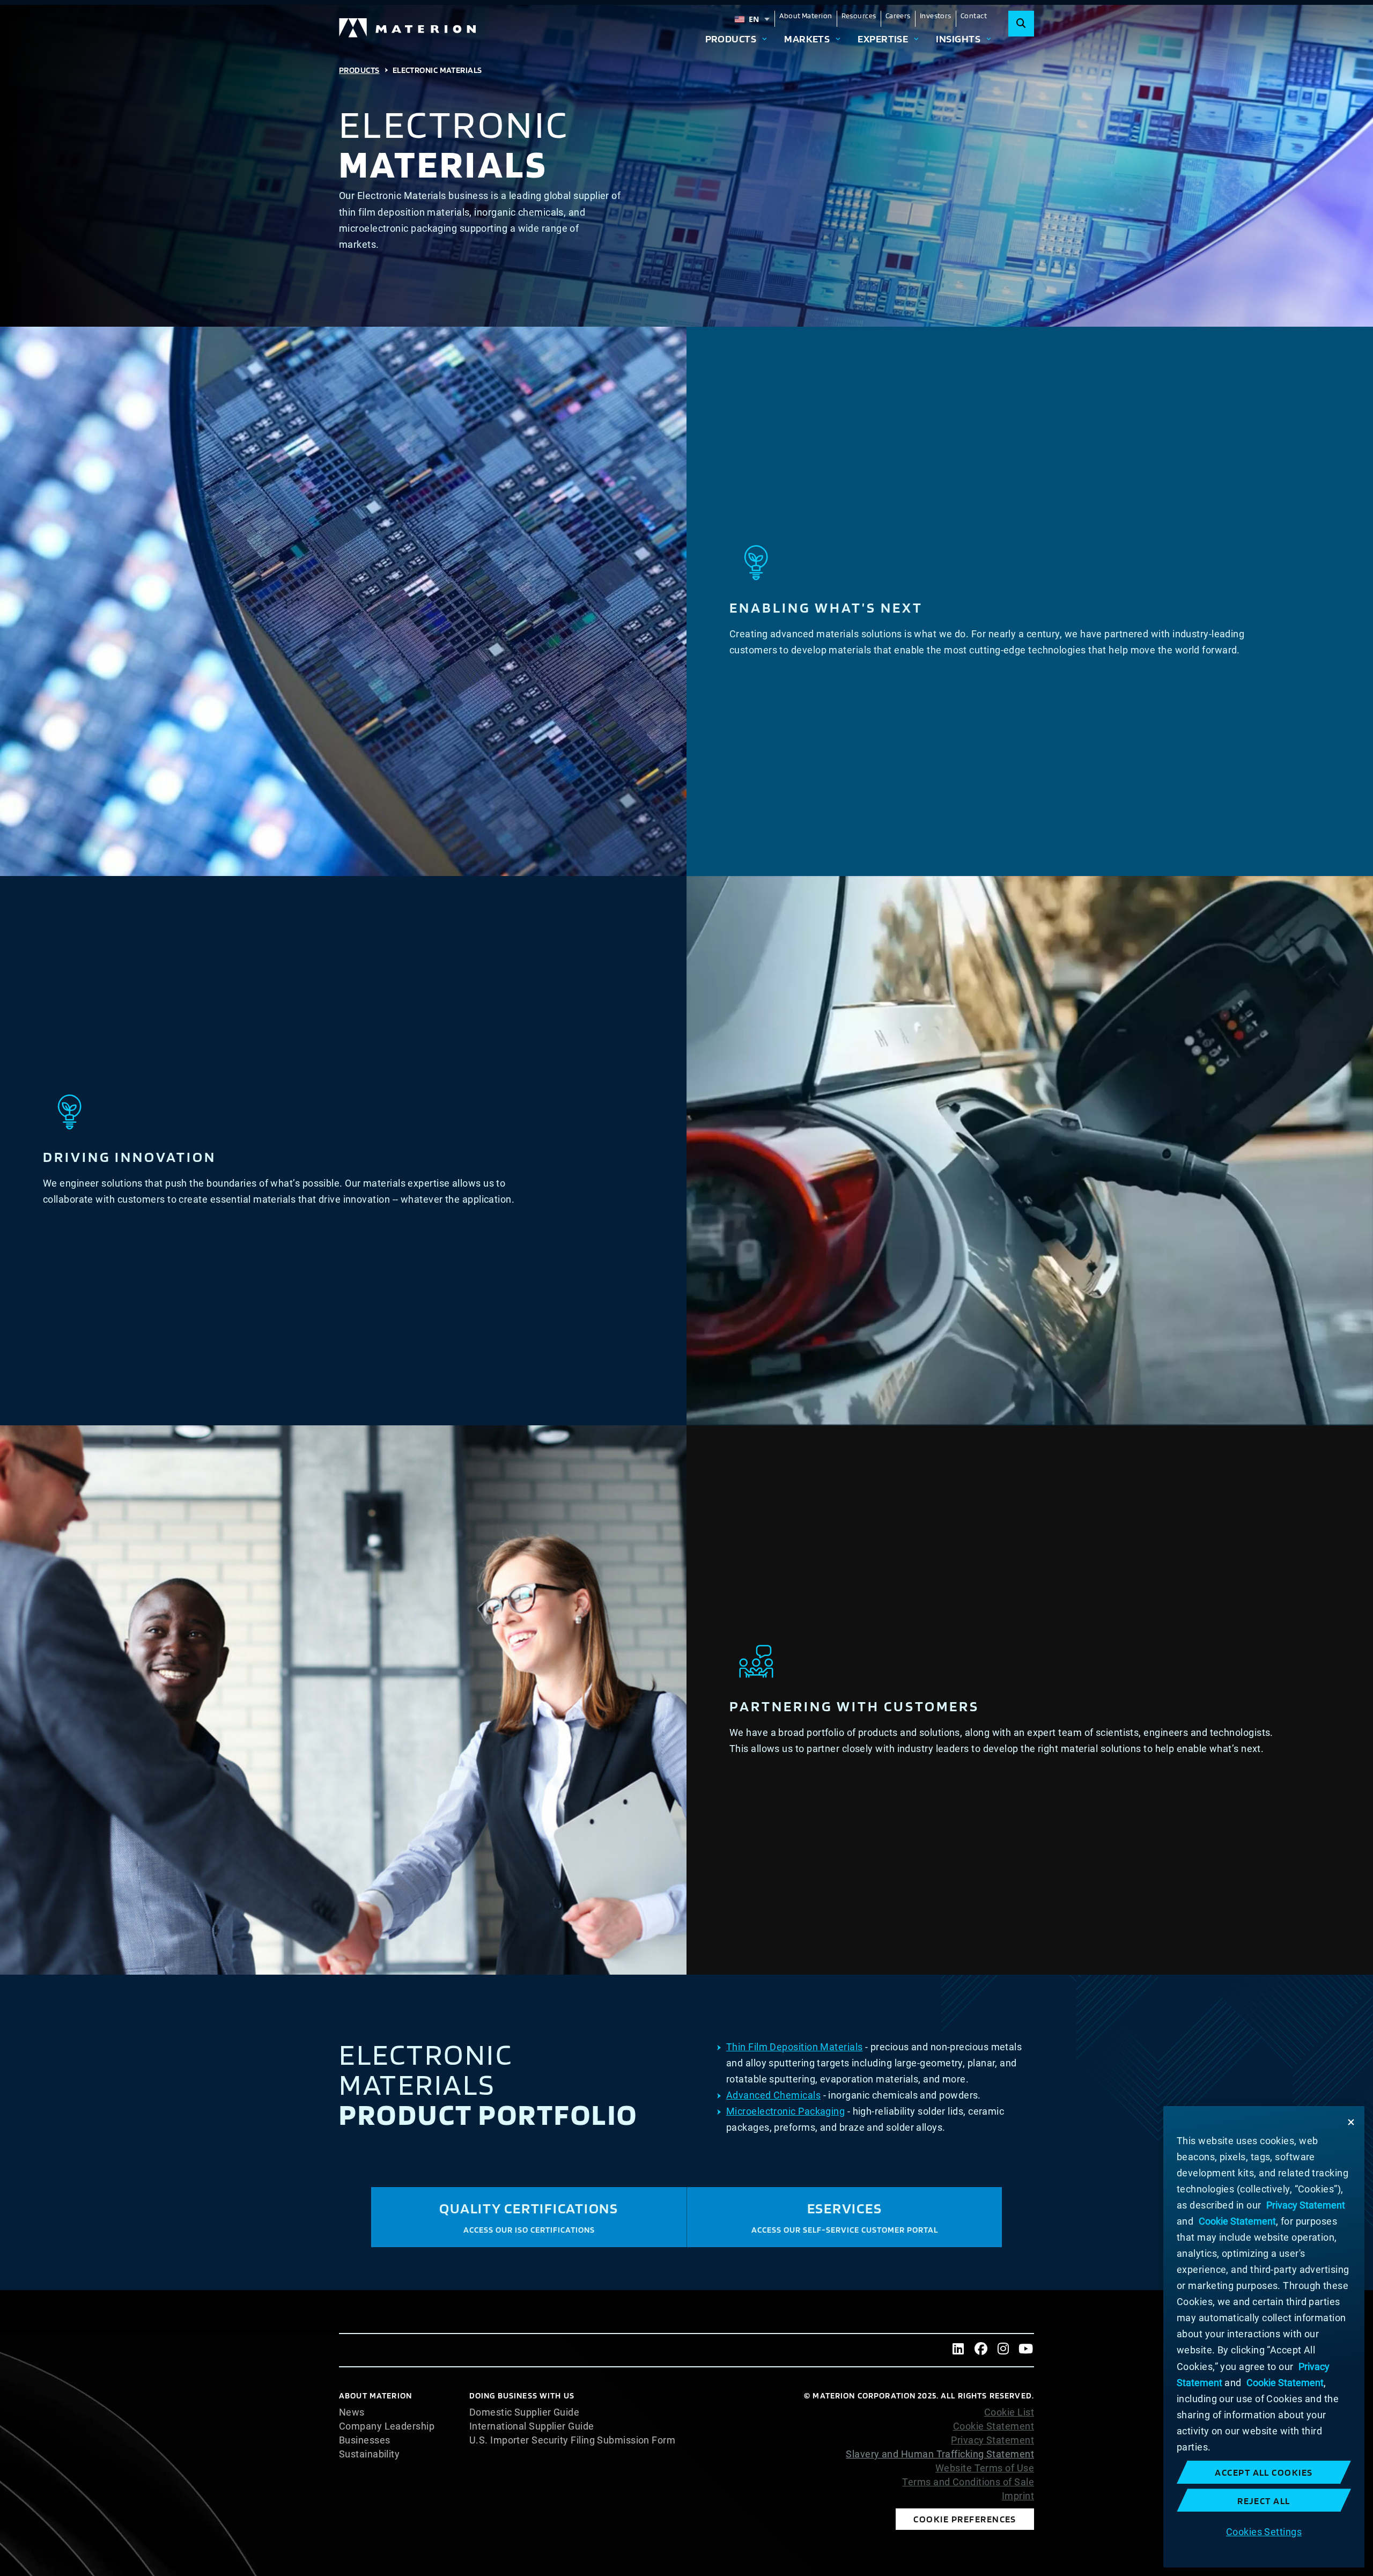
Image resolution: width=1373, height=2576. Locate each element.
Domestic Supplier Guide (524, 2412)
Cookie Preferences (965, 2519)
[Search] (1021, 24)
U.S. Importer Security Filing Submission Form (572, 2440)
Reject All (1264, 2501)
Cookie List (1009, 2412)
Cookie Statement (994, 2426)
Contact (974, 16)
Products (731, 39)
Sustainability (369, 2454)
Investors (936, 16)
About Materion (806, 16)
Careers (898, 16)
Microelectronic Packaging (785, 2111)
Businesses (365, 2440)
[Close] (1351, 2122)
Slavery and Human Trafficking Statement (940, 2454)
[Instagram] (1003, 2350)
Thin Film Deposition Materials (795, 2047)
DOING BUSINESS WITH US (522, 2395)
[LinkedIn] (958, 2350)
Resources (859, 16)
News (352, 2412)
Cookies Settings (1264, 2531)
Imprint (1018, 2496)
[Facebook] (981, 2350)
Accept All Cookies (1264, 2472)
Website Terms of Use (985, 2468)
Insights (958, 39)
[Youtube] (1026, 2350)
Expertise (883, 39)
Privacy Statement (992, 2440)
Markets (807, 39)
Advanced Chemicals (773, 2095)
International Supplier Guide (532, 2426)
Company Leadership (387, 2426)
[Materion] (408, 28)
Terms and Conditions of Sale (968, 2482)
